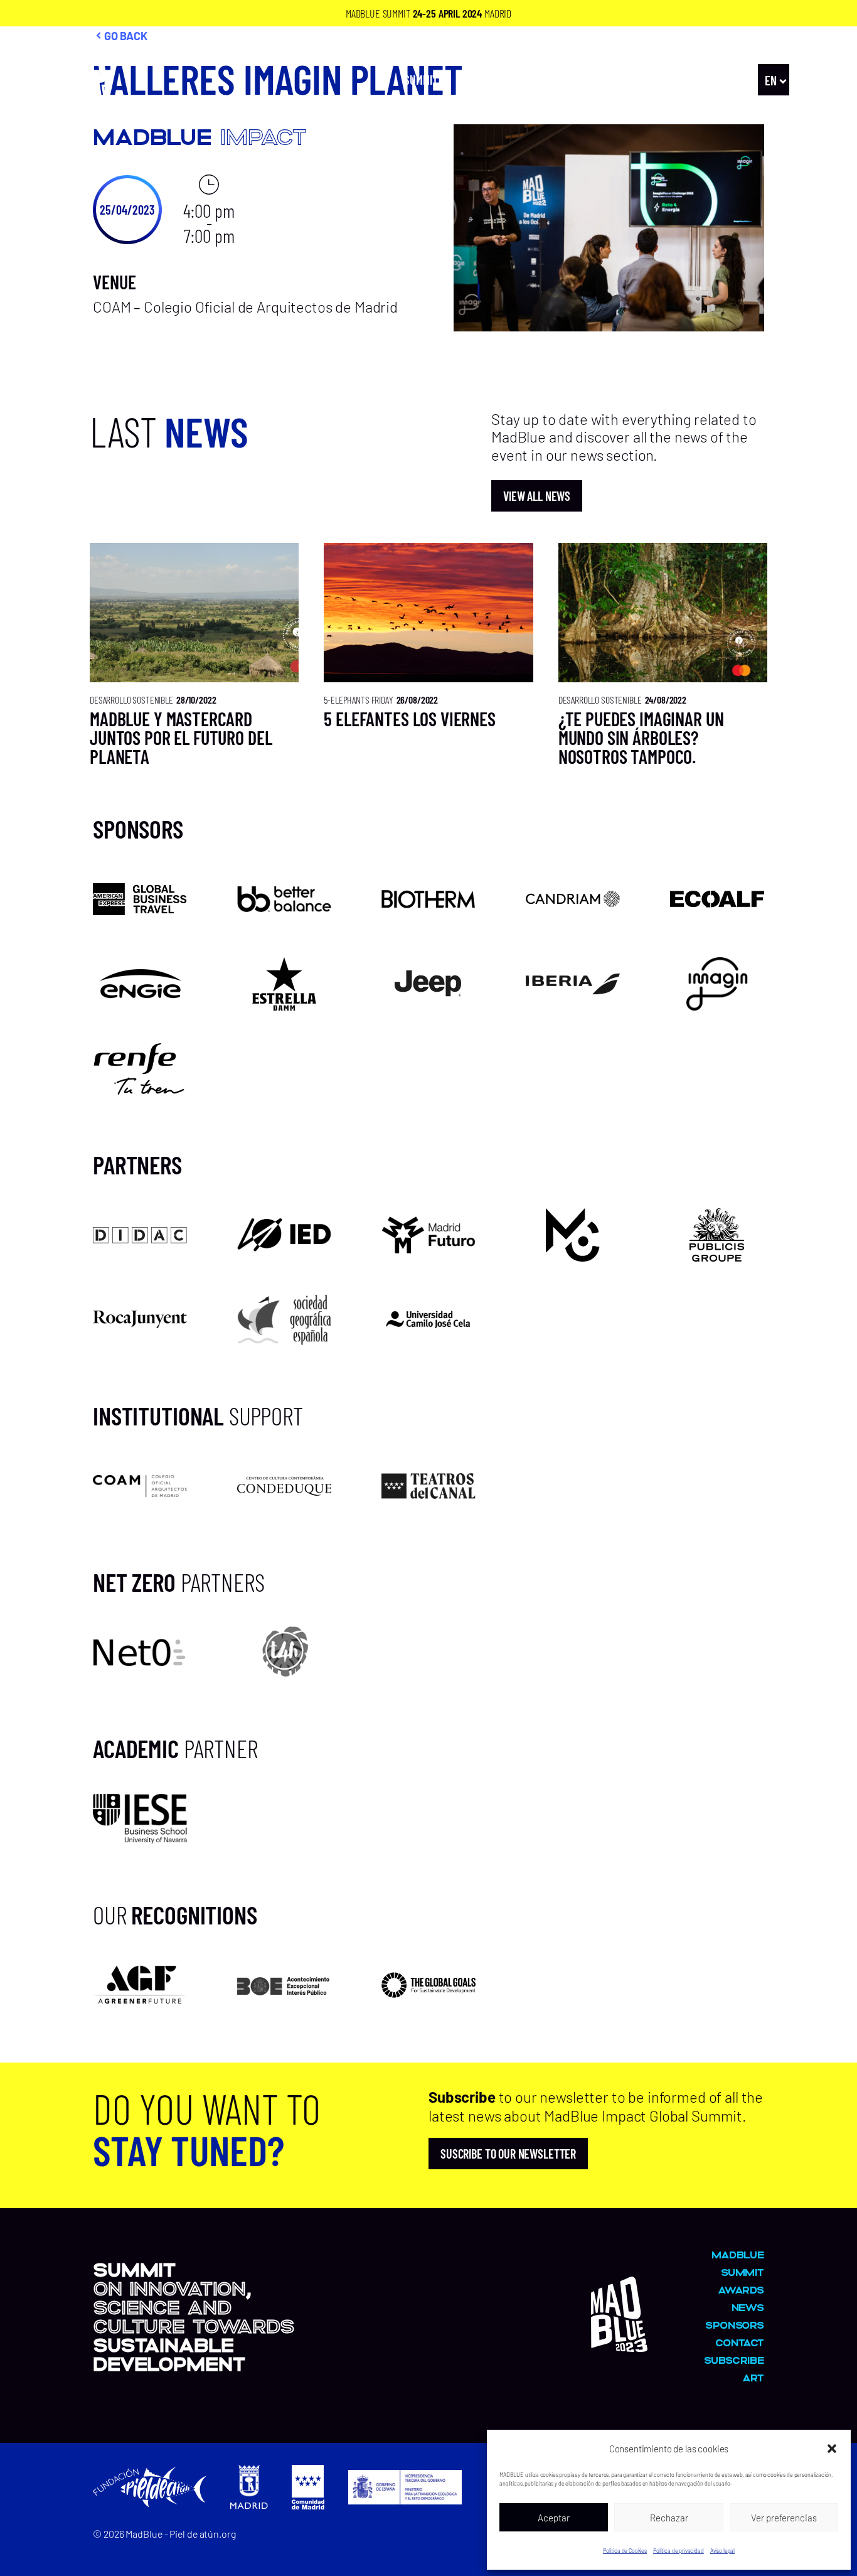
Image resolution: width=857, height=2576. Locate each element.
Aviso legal (722, 2551)
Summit (421, 80)
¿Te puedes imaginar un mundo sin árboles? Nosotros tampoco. (641, 738)
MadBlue (668, 80)
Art (559, 80)
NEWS (723, 80)
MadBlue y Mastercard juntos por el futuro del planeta (181, 738)
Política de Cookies (625, 2551)
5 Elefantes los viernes (410, 719)
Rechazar (669, 2518)
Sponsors (735, 2325)
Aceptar (554, 2518)
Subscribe (734, 2360)
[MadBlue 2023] (85, 110)
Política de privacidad (679, 2551)
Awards (608, 80)
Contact (740, 2342)
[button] (832, 2449)
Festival (494, 80)
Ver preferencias (784, 2518)
